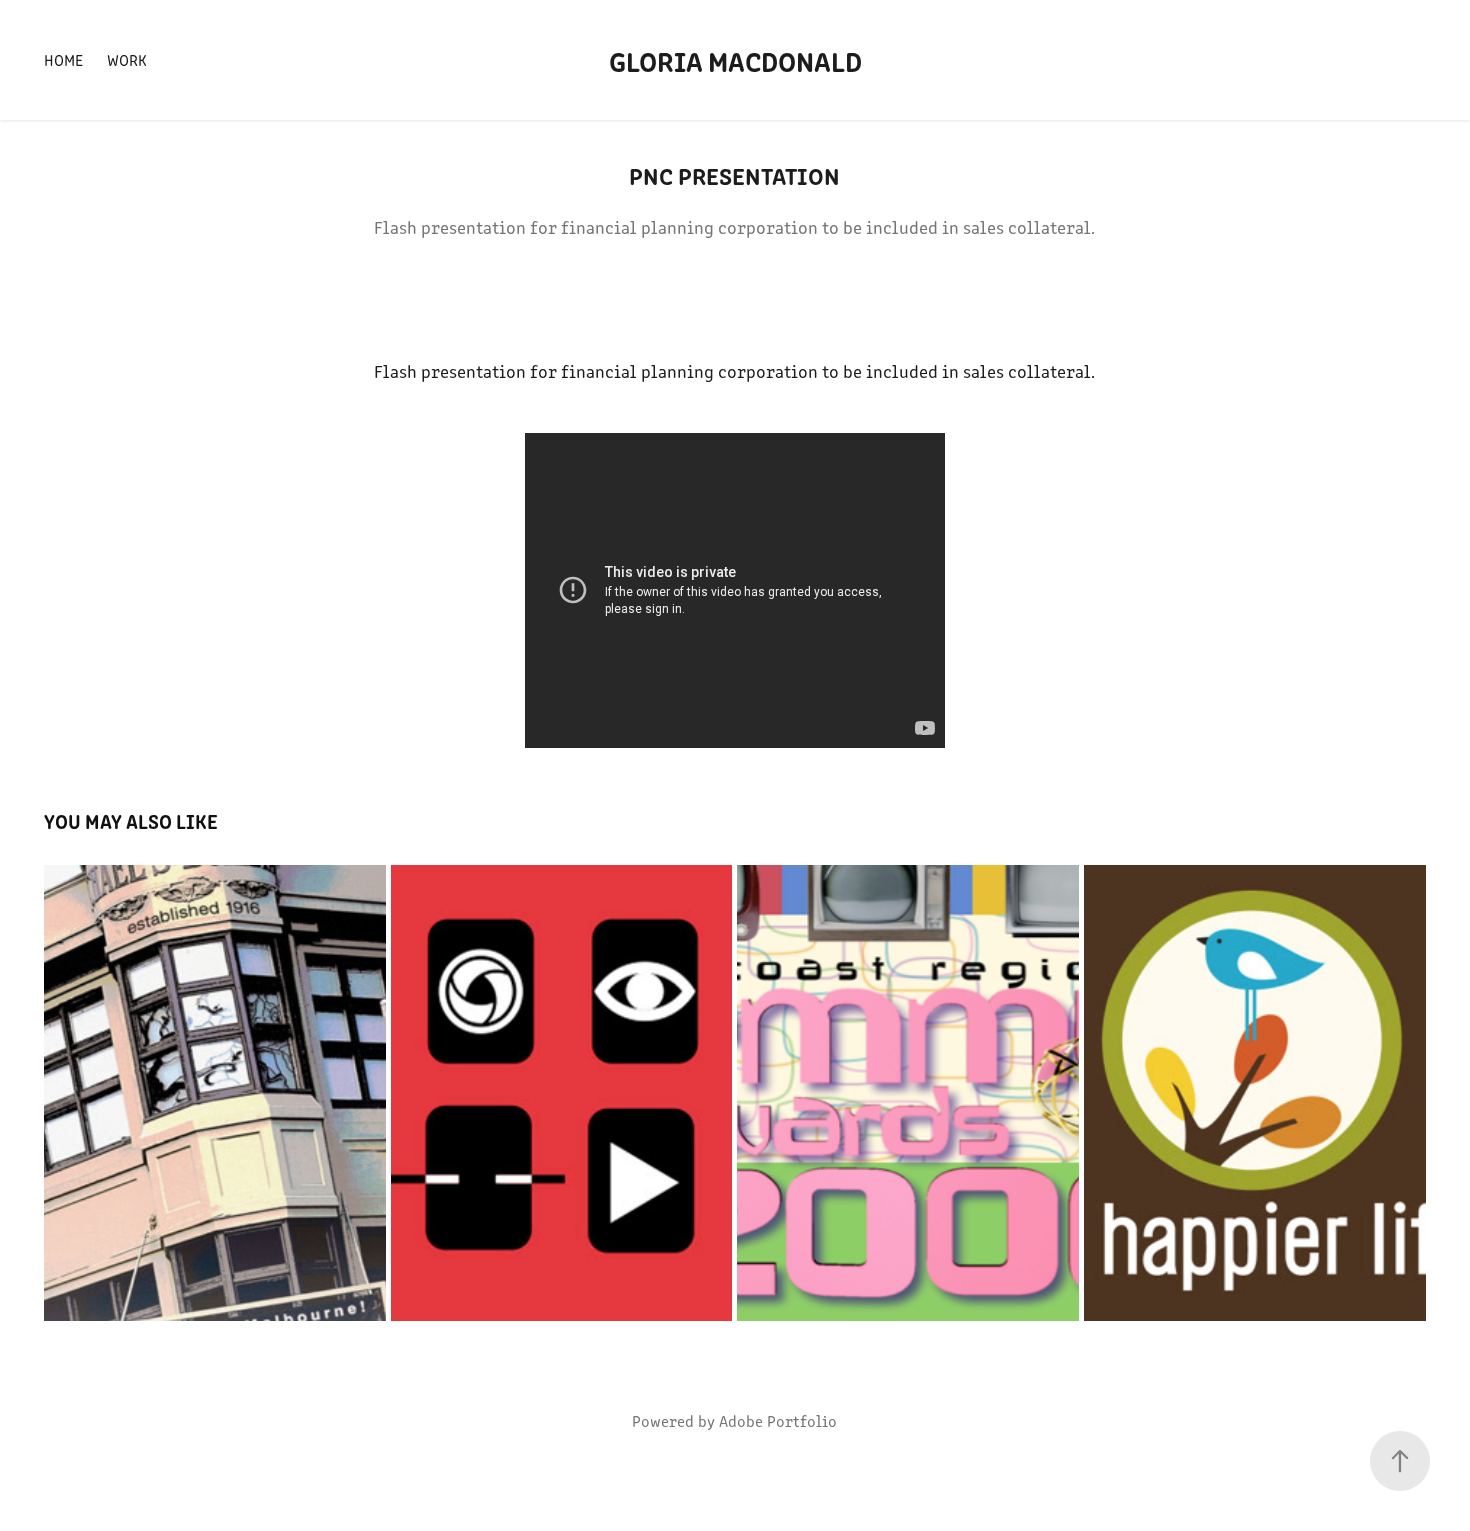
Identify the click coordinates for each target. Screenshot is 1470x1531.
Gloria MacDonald (735, 60)
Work (127, 59)
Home (63, 59)
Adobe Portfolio (778, 1420)
